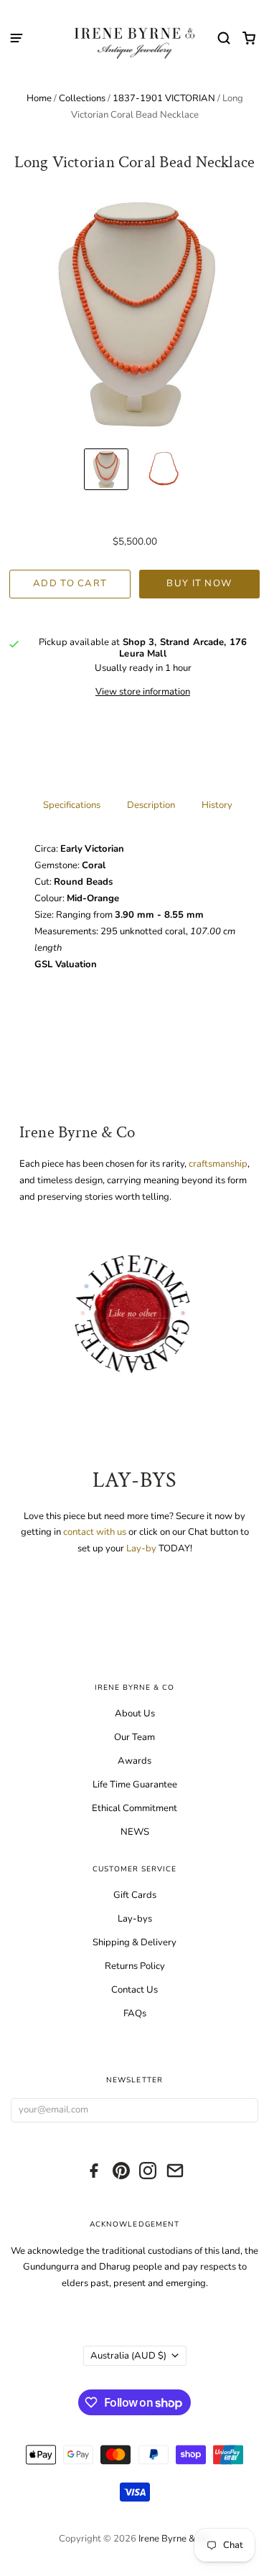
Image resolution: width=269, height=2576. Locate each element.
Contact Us (134, 1990)
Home (39, 98)
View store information (143, 692)
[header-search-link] (224, 38)
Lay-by (141, 1548)
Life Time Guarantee (135, 1785)
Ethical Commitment (134, 1808)
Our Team (134, 1737)
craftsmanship (218, 1164)
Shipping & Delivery (134, 1942)
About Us (135, 1714)
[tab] (72, 804)
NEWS (135, 1832)
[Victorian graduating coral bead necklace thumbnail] (106, 469)
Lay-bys (135, 1919)
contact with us (96, 1532)
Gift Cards (135, 1895)
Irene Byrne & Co (174, 2539)
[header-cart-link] (249, 38)
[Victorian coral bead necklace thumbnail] (164, 469)
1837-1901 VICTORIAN (164, 98)
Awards (134, 1761)
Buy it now (199, 583)
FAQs (135, 2013)
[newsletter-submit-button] (244, 2111)
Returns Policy (135, 1966)
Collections (82, 98)
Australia (128, 2356)
